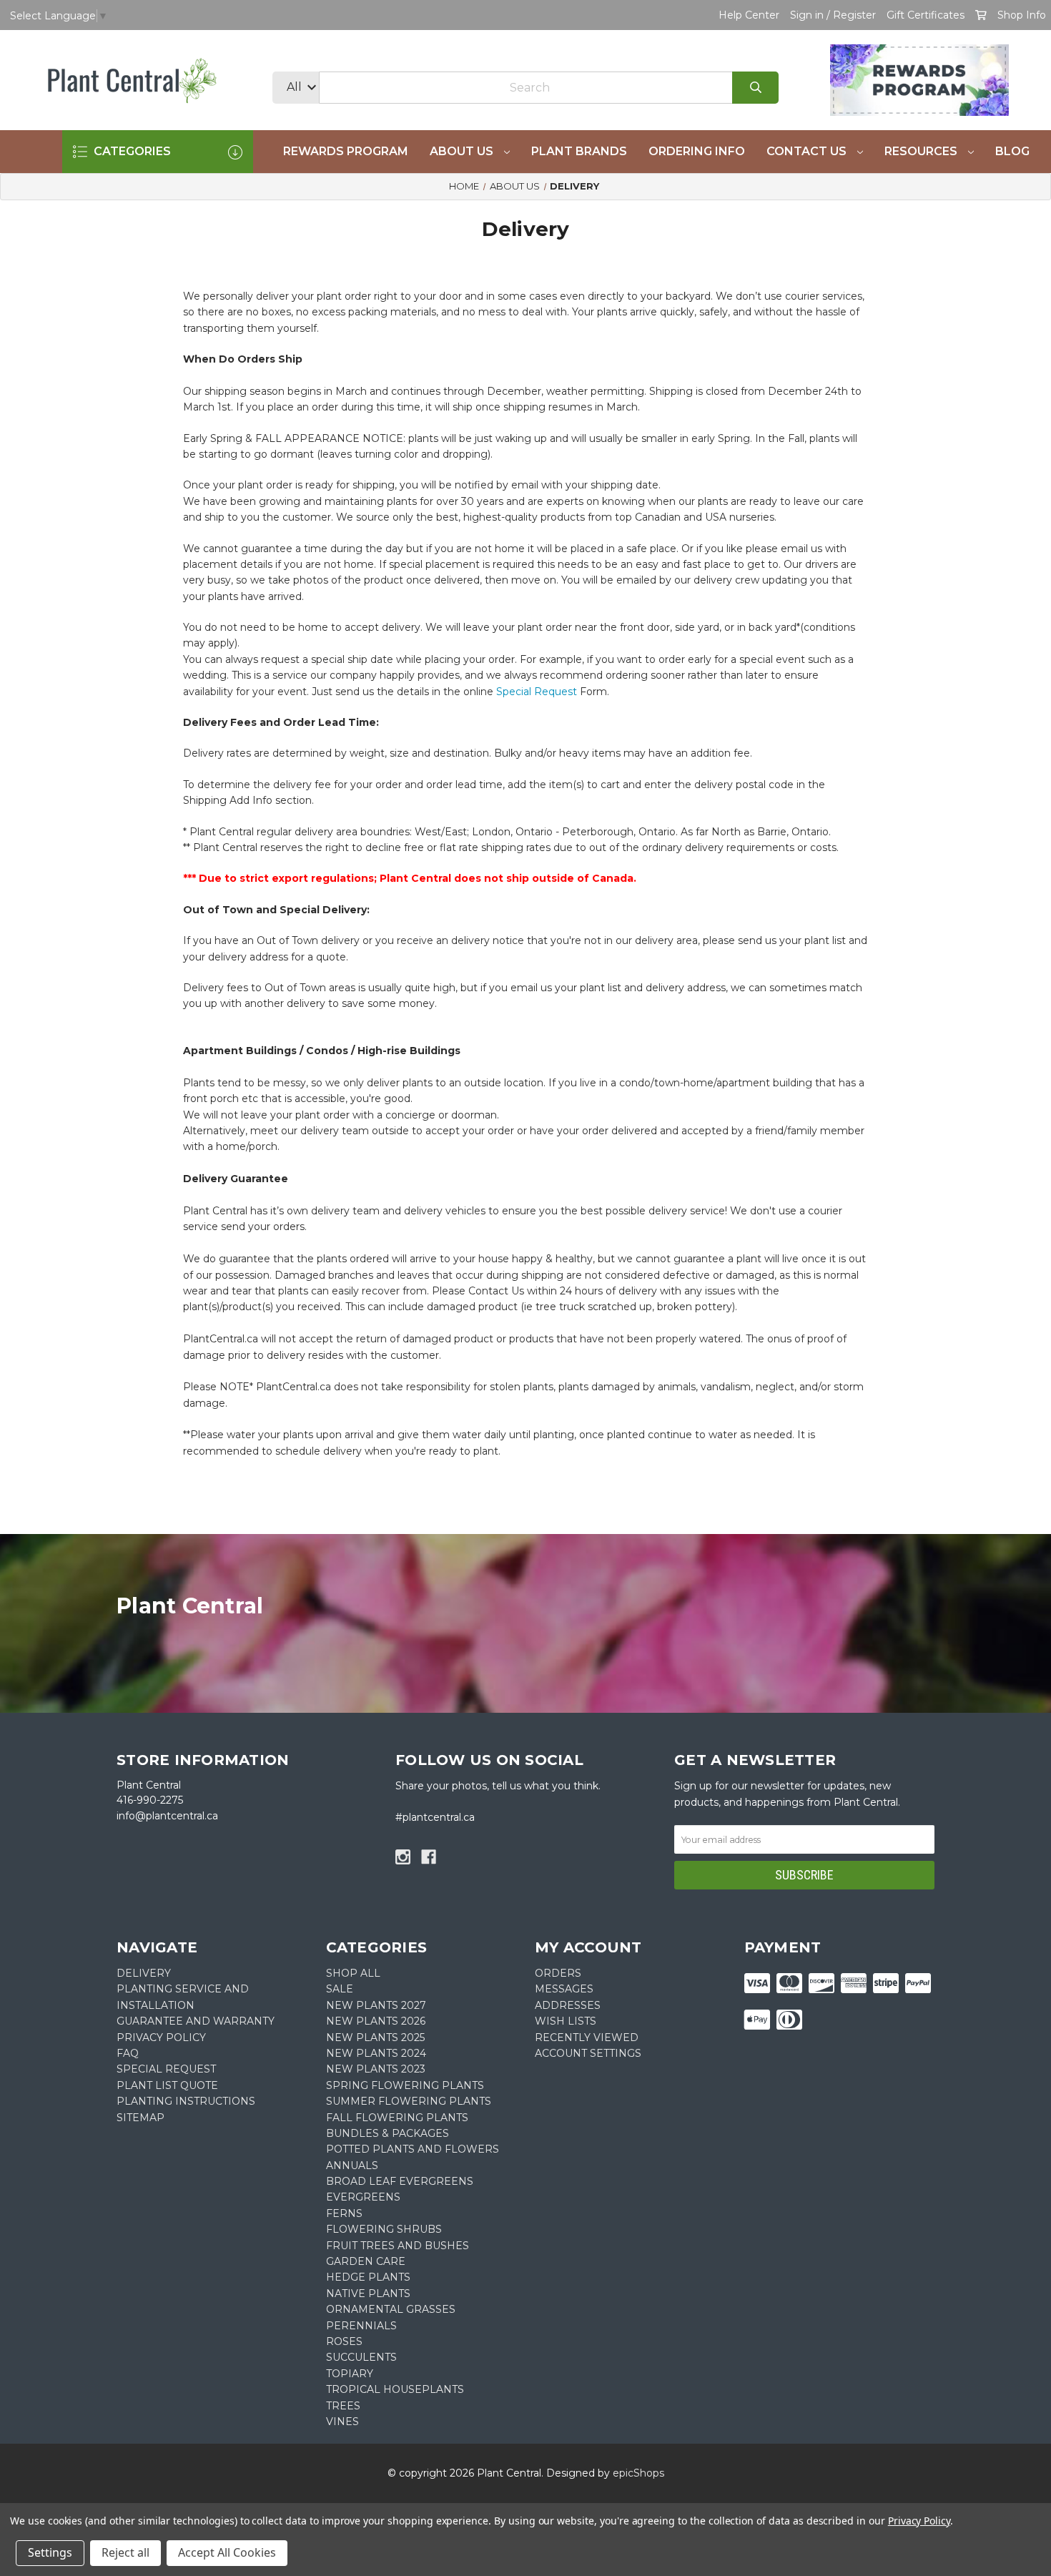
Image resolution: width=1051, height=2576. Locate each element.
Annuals (352, 2165)
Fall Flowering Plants (397, 2118)
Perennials (361, 2326)
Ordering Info (697, 151)
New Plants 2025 (375, 2037)
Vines (342, 2422)
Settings (50, 2552)
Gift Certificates (926, 15)
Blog (1012, 151)
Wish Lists (566, 2021)
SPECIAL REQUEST (166, 2069)
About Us (463, 151)
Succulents (361, 2357)
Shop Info (1022, 15)
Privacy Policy (919, 2521)
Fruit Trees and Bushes (398, 2246)
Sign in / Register (833, 15)
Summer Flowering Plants (409, 2101)
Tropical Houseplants (395, 2389)
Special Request (537, 692)
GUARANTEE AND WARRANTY (196, 2021)
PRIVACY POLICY (161, 2037)
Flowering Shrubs (384, 2229)
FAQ (128, 2053)
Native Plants (368, 2294)
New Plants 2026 (376, 2021)
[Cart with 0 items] (981, 15)
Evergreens (363, 2197)
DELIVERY (144, 1973)
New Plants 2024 (376, 2053)
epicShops (638, 2473)
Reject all (125, 2552)
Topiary (350, 2374)
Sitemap (140, 2118)
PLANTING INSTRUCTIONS (186, 2101)
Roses (344, 2341)
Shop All (353, 1973)
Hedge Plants (368, 2277)
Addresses (568, 2005)
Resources (922, 151)
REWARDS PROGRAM (346, 151)
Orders (558, 1973)
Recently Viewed (587, 2037)
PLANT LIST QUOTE (167, 2085)
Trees (343, 2406)
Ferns (344, 2213)
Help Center (749, 15)
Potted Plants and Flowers (413, 2149)
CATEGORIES (131, 151)
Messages (564, 1989)
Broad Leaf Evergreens (400, 2181)
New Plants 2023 (376, 2069)
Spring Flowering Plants (405, 2085)
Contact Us (808, 151)
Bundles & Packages (388, 2133)
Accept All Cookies (227, 2552)
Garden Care (366, 2261)
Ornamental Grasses (391, 2309)
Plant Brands (579, 151)
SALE (340, 1989)
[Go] (755, 88)
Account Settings (588, 2053)
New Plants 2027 (376, 2005)
